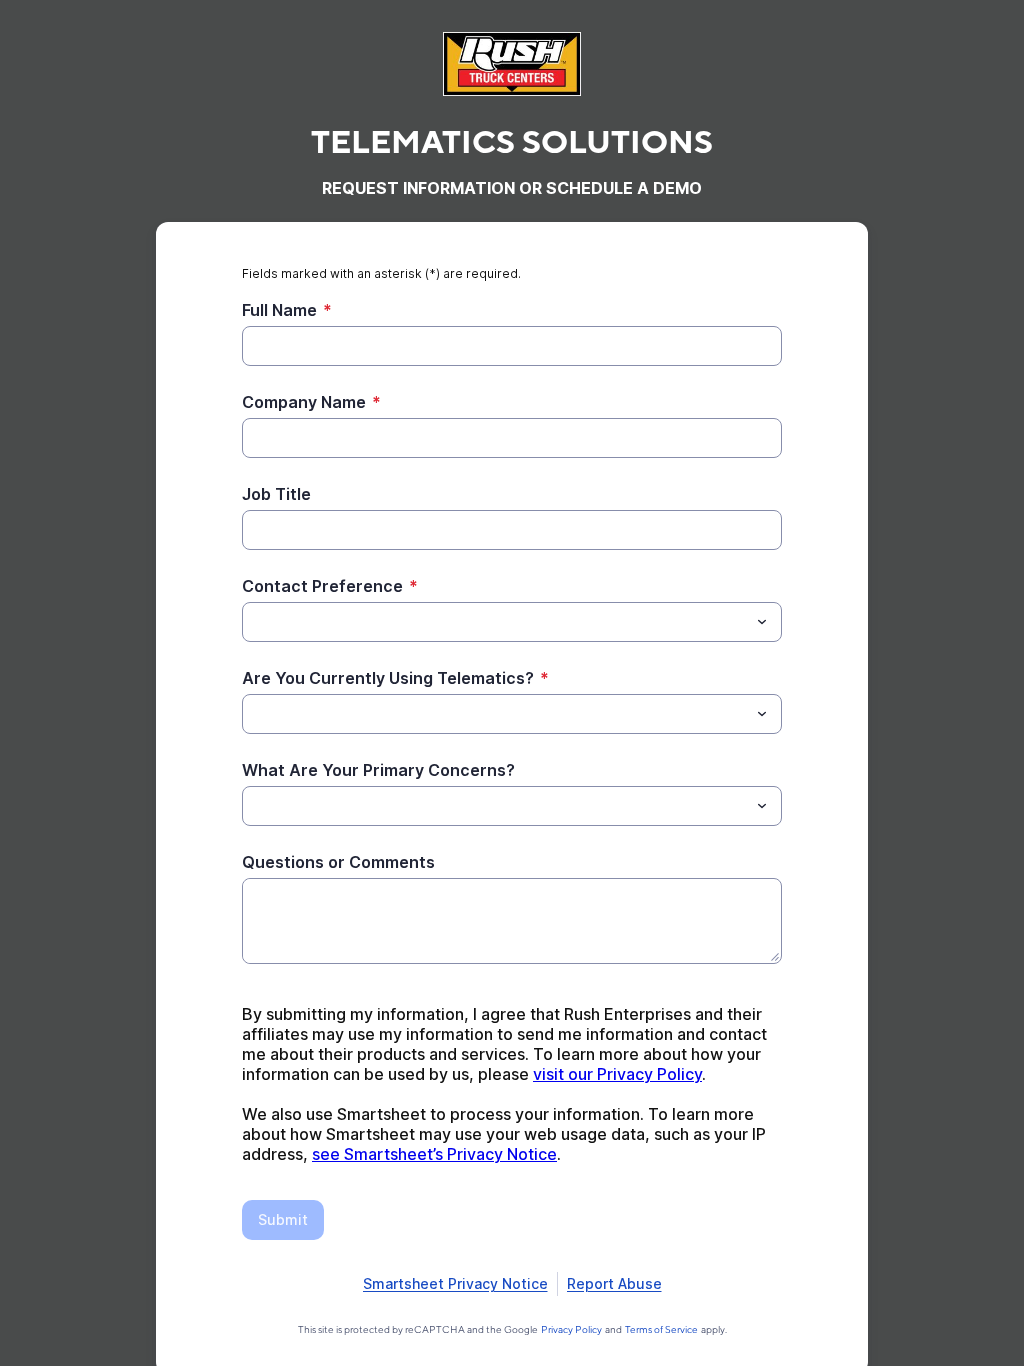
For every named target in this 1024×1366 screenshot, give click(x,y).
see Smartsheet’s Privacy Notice (434, 1154)
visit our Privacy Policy (617, 1074)
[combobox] (512, 622)
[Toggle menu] (762, 622)
